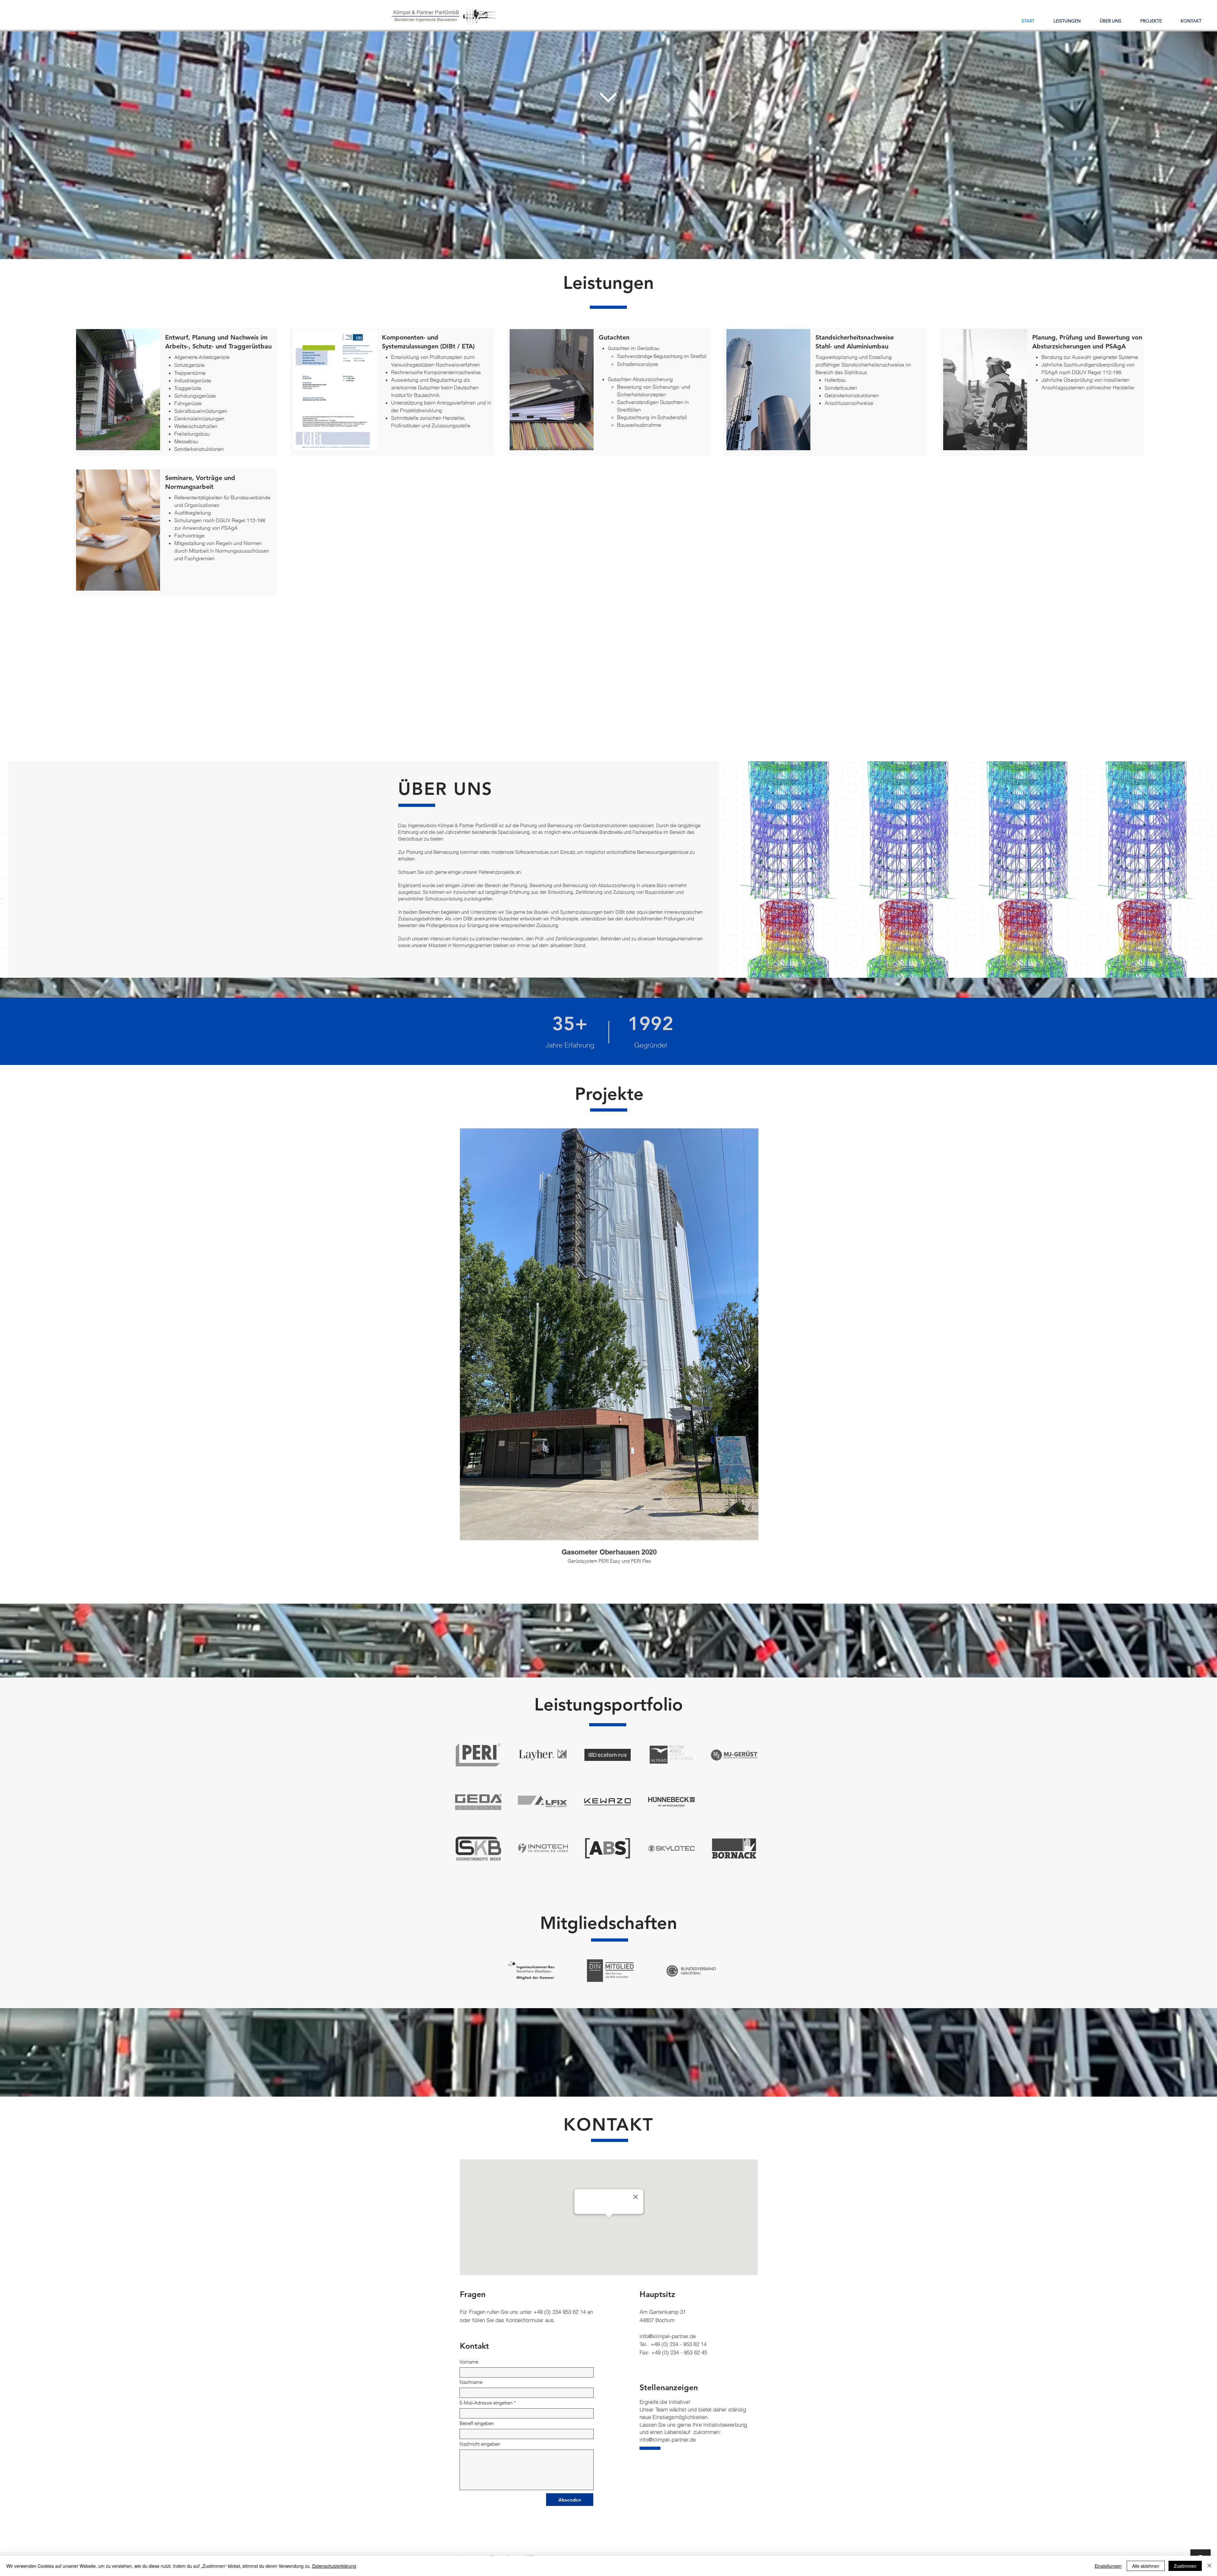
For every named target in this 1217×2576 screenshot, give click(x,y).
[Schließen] (1209, 2566)
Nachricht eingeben (480, 2444)
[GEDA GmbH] (478, 1802)
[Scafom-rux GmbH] (608, 1755)
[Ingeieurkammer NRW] (531, 1971)
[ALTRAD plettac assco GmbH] (671, 1755)
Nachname (471, 2382)
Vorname (469, 2362)
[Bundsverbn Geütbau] (691, 1971)
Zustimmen (1185, 2566)
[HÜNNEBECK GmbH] (671, 1802)
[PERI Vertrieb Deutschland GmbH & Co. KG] (478, 1755)
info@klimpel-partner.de (668, 2336)
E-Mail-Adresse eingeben (486, 2403)
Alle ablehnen (1146, 2566)
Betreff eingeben (477, 2423)
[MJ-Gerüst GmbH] (734, 1755)
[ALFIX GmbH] (543, 1802)
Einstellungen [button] (1108, 2566)
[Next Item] (747, 1366)
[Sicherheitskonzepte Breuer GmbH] (478, 1849)
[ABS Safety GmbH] (608, 1848)
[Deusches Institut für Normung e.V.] (610, 1971)
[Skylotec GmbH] (671, 1848)
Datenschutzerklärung (334, 2566)
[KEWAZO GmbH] (608, 1802)
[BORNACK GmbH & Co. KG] (734, 1849)
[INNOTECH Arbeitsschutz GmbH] (543, 1848)
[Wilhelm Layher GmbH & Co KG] (543, 1755)
